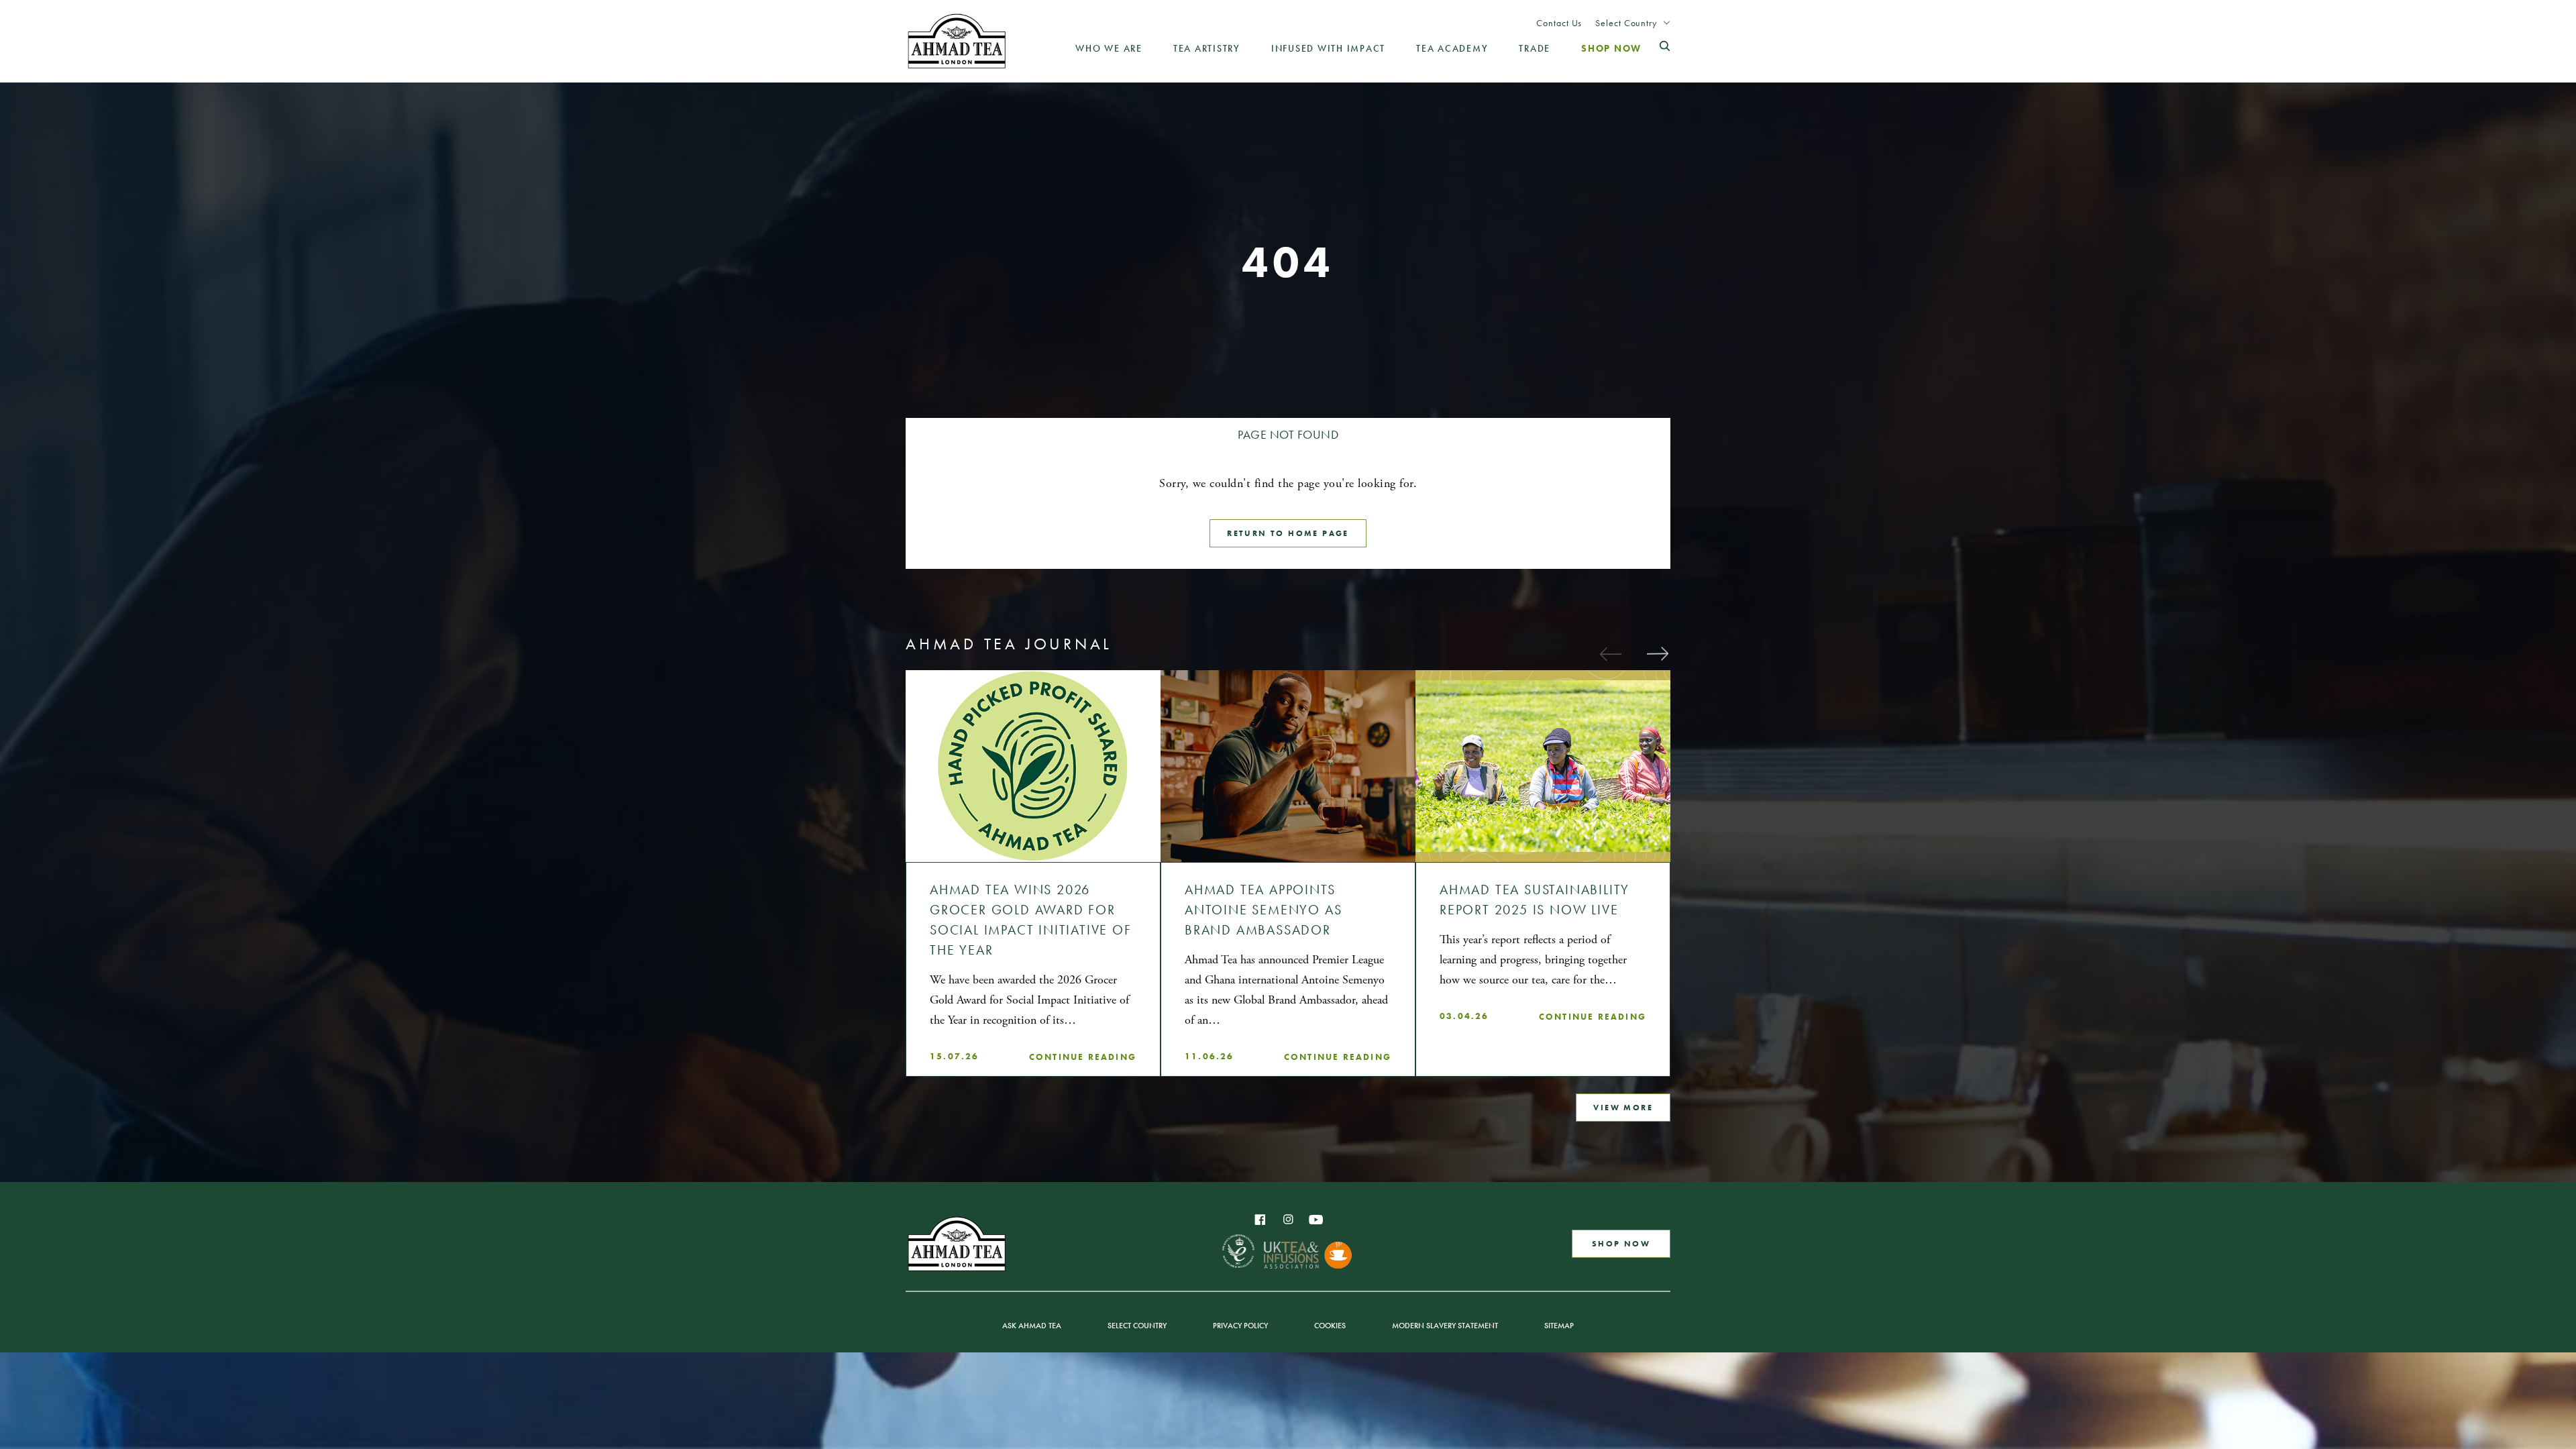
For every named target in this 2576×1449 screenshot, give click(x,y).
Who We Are (1109, 48)
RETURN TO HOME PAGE (1288, 533)
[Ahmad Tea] (957, 41)
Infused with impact (1328, 48)
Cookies (1330, 1326)
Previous (1610, 653)
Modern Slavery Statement (1445, 1326)
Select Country (1626, 23)
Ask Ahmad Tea (1032, 1326)
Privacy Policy (1240, 1326)
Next (1657, 653)
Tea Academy (1452, 48)
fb (1260, 1220)
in (1288, 1220)
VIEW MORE (1623, 1108)
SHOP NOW (1621, 1244)
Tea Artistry (1207, 48)
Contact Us (1559, 23)
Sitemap (1559, 1326)
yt (1316, 1220)
